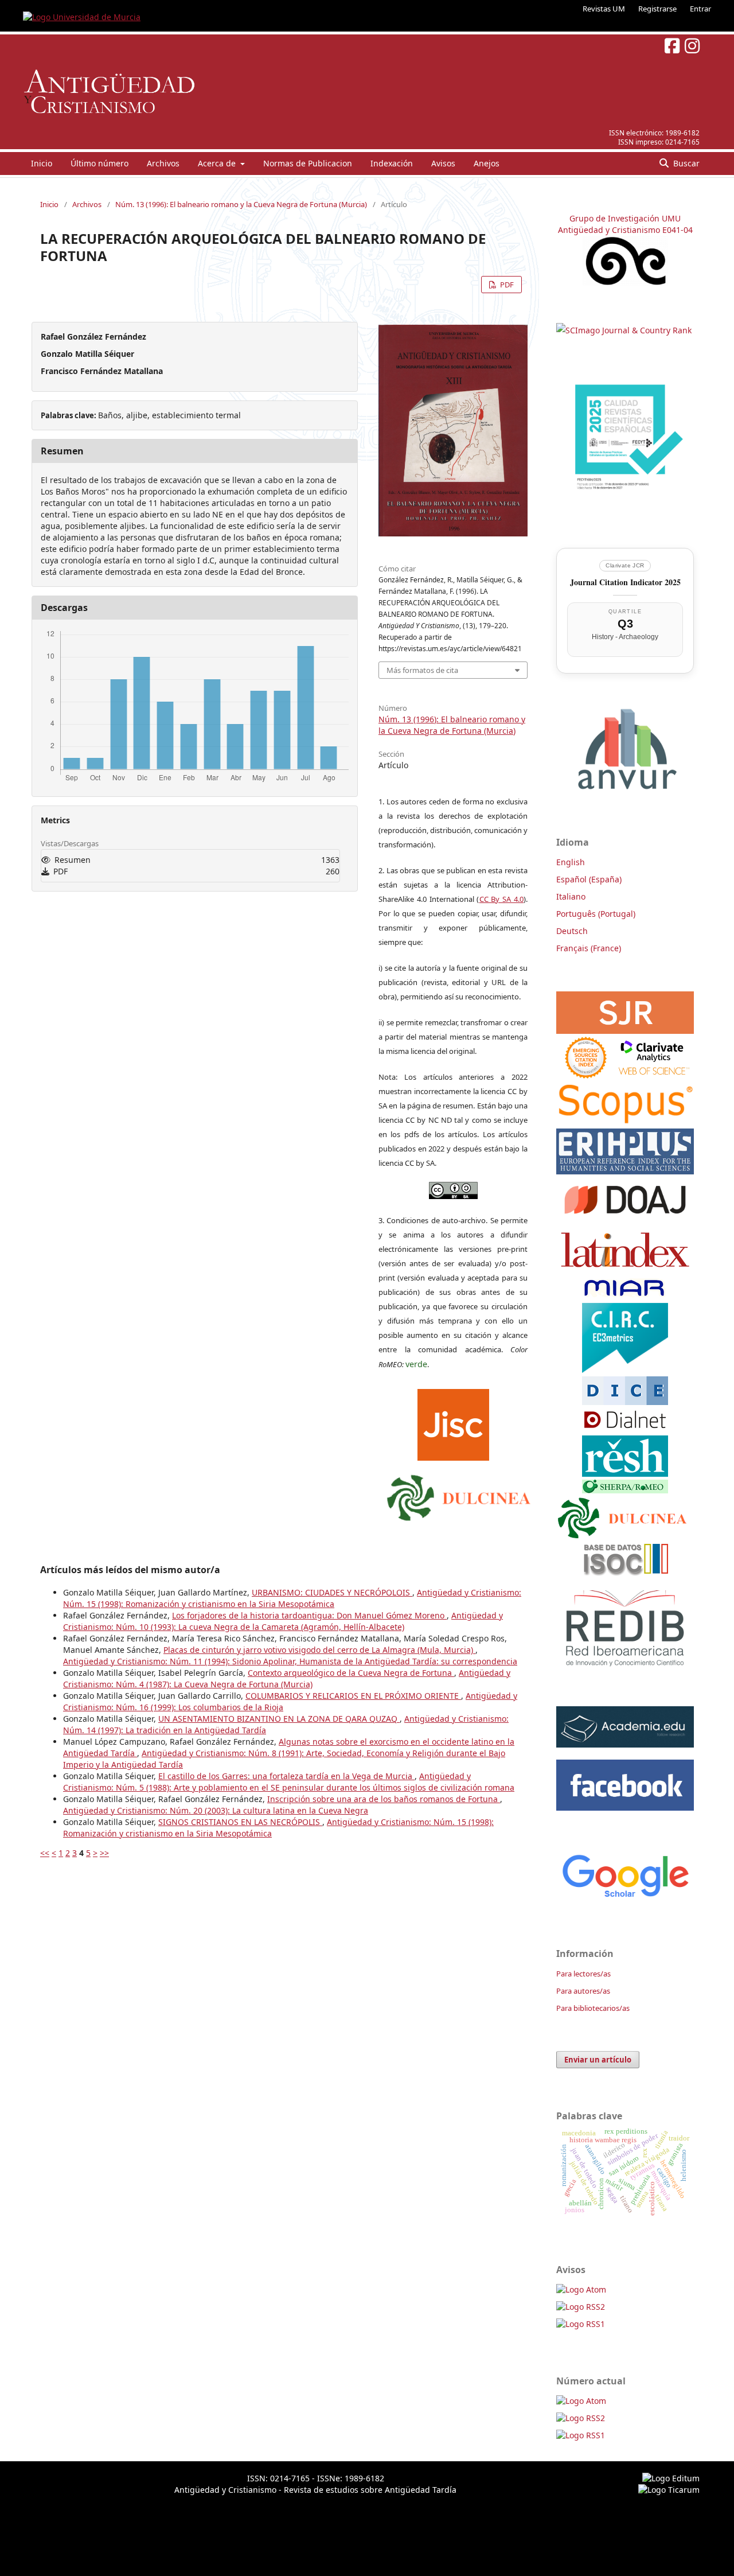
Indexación (392, 163)
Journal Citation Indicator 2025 (625, 582)
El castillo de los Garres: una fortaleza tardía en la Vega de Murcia (286, 1776)
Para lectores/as (583, 1974)
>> (104, 1853)
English (571, 862)
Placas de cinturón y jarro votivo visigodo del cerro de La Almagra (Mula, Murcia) (319, 1650)
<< (45, 1853)
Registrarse (657, 9)
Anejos (487, 163)
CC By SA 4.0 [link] (502, 899)
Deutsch (572, 931)
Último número (99, 163)
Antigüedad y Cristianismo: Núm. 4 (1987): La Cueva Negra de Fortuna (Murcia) (287, 1678)
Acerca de (218, 163)
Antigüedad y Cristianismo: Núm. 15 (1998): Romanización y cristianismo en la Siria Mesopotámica (292, 1598)
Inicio (42, 163)
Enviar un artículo (598, 2060)
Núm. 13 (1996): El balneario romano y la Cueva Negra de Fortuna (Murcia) (241, 204)
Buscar (685, 163)
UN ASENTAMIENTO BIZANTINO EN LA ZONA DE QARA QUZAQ (279, 1719)
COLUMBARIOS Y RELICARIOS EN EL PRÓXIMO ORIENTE (353, 1696)
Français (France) (589, 948)
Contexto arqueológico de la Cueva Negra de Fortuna (351, 1673)
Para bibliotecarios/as (593, 2008)
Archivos (163, 163)
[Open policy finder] (453, 1422)
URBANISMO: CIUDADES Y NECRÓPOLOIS (332, 1592)
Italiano (571, 896)
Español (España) (589, 879)
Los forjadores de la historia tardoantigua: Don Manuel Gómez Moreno (309, 1615)
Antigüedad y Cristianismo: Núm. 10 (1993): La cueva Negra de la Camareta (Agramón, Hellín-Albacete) (283, 1621)
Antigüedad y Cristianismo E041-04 (625, 230)
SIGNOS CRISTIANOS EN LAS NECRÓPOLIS (240, 1822)
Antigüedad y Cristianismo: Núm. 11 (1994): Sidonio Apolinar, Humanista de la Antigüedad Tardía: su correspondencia (290, 1661)
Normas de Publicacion (308, 163)
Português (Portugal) (596, 914)
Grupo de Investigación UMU (625, 218)
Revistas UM (604, 9)
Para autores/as (583, 1991)
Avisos (443, 163)
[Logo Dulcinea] (459, 1495)
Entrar (700, 9)
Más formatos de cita (422, 670)
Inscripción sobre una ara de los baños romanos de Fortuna (384, 1799)
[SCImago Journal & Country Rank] (624, 330)
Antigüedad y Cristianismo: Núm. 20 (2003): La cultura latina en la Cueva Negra (216, 1810)
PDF (506, 285)
